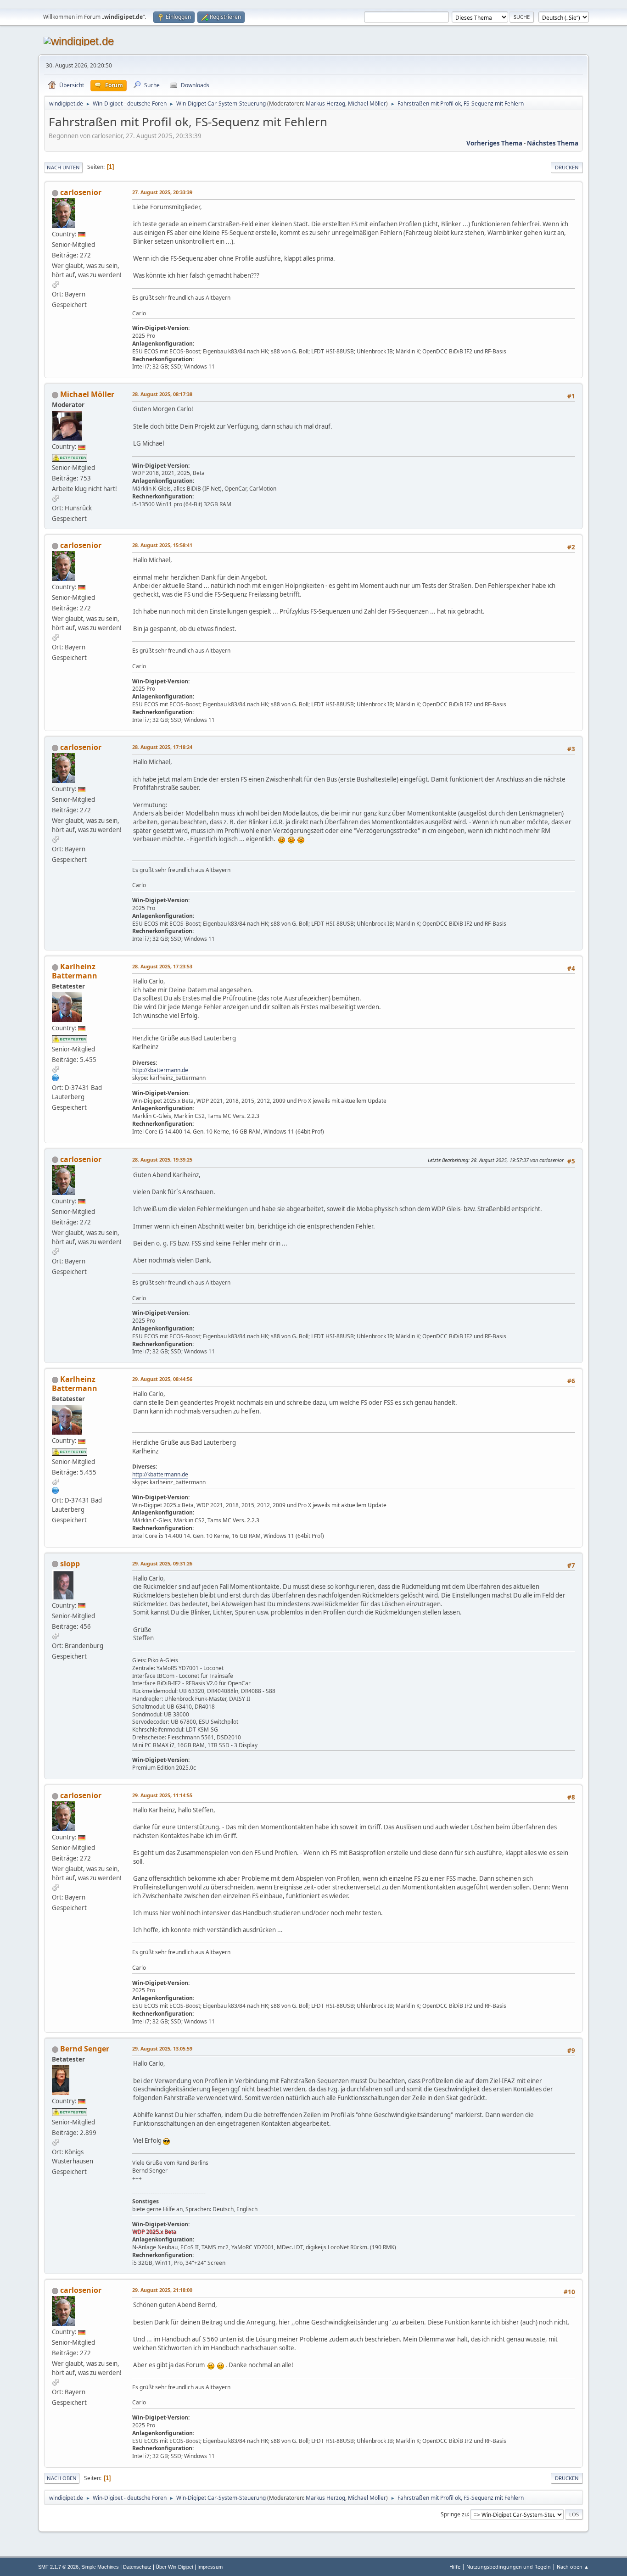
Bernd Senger (85, 2049)
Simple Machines (100, 2567)
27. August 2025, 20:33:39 (162, 192)
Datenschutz (137, 2567)
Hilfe (455, 2567)
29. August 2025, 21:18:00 (162, 2290)
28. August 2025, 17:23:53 (162, 966)
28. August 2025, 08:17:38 (162, 394)
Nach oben (62, 2478)
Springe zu (454, 2514)
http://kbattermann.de (160, 1070)
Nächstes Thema (553, 143)
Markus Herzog (325, 103)
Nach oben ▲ (573, 2567)
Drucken (567, 167)
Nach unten (63, 167)
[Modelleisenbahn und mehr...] (56, 1078)
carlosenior (81, 192)
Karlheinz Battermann (75, 971)
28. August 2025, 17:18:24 (162, 747)
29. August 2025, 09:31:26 (162, 1563)
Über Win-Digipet (174, 2567)
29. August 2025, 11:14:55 (162, 1795)
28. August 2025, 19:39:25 (162, 1159)
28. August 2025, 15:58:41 (162, 545)
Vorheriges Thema (494, 143)
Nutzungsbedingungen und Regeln (509, 2567)
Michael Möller (367, 103)
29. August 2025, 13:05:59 (162, 2048)
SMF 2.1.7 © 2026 (58, 2567)
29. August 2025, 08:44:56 (162, 1379)
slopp (70, 1564)
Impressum (210, 2567)
